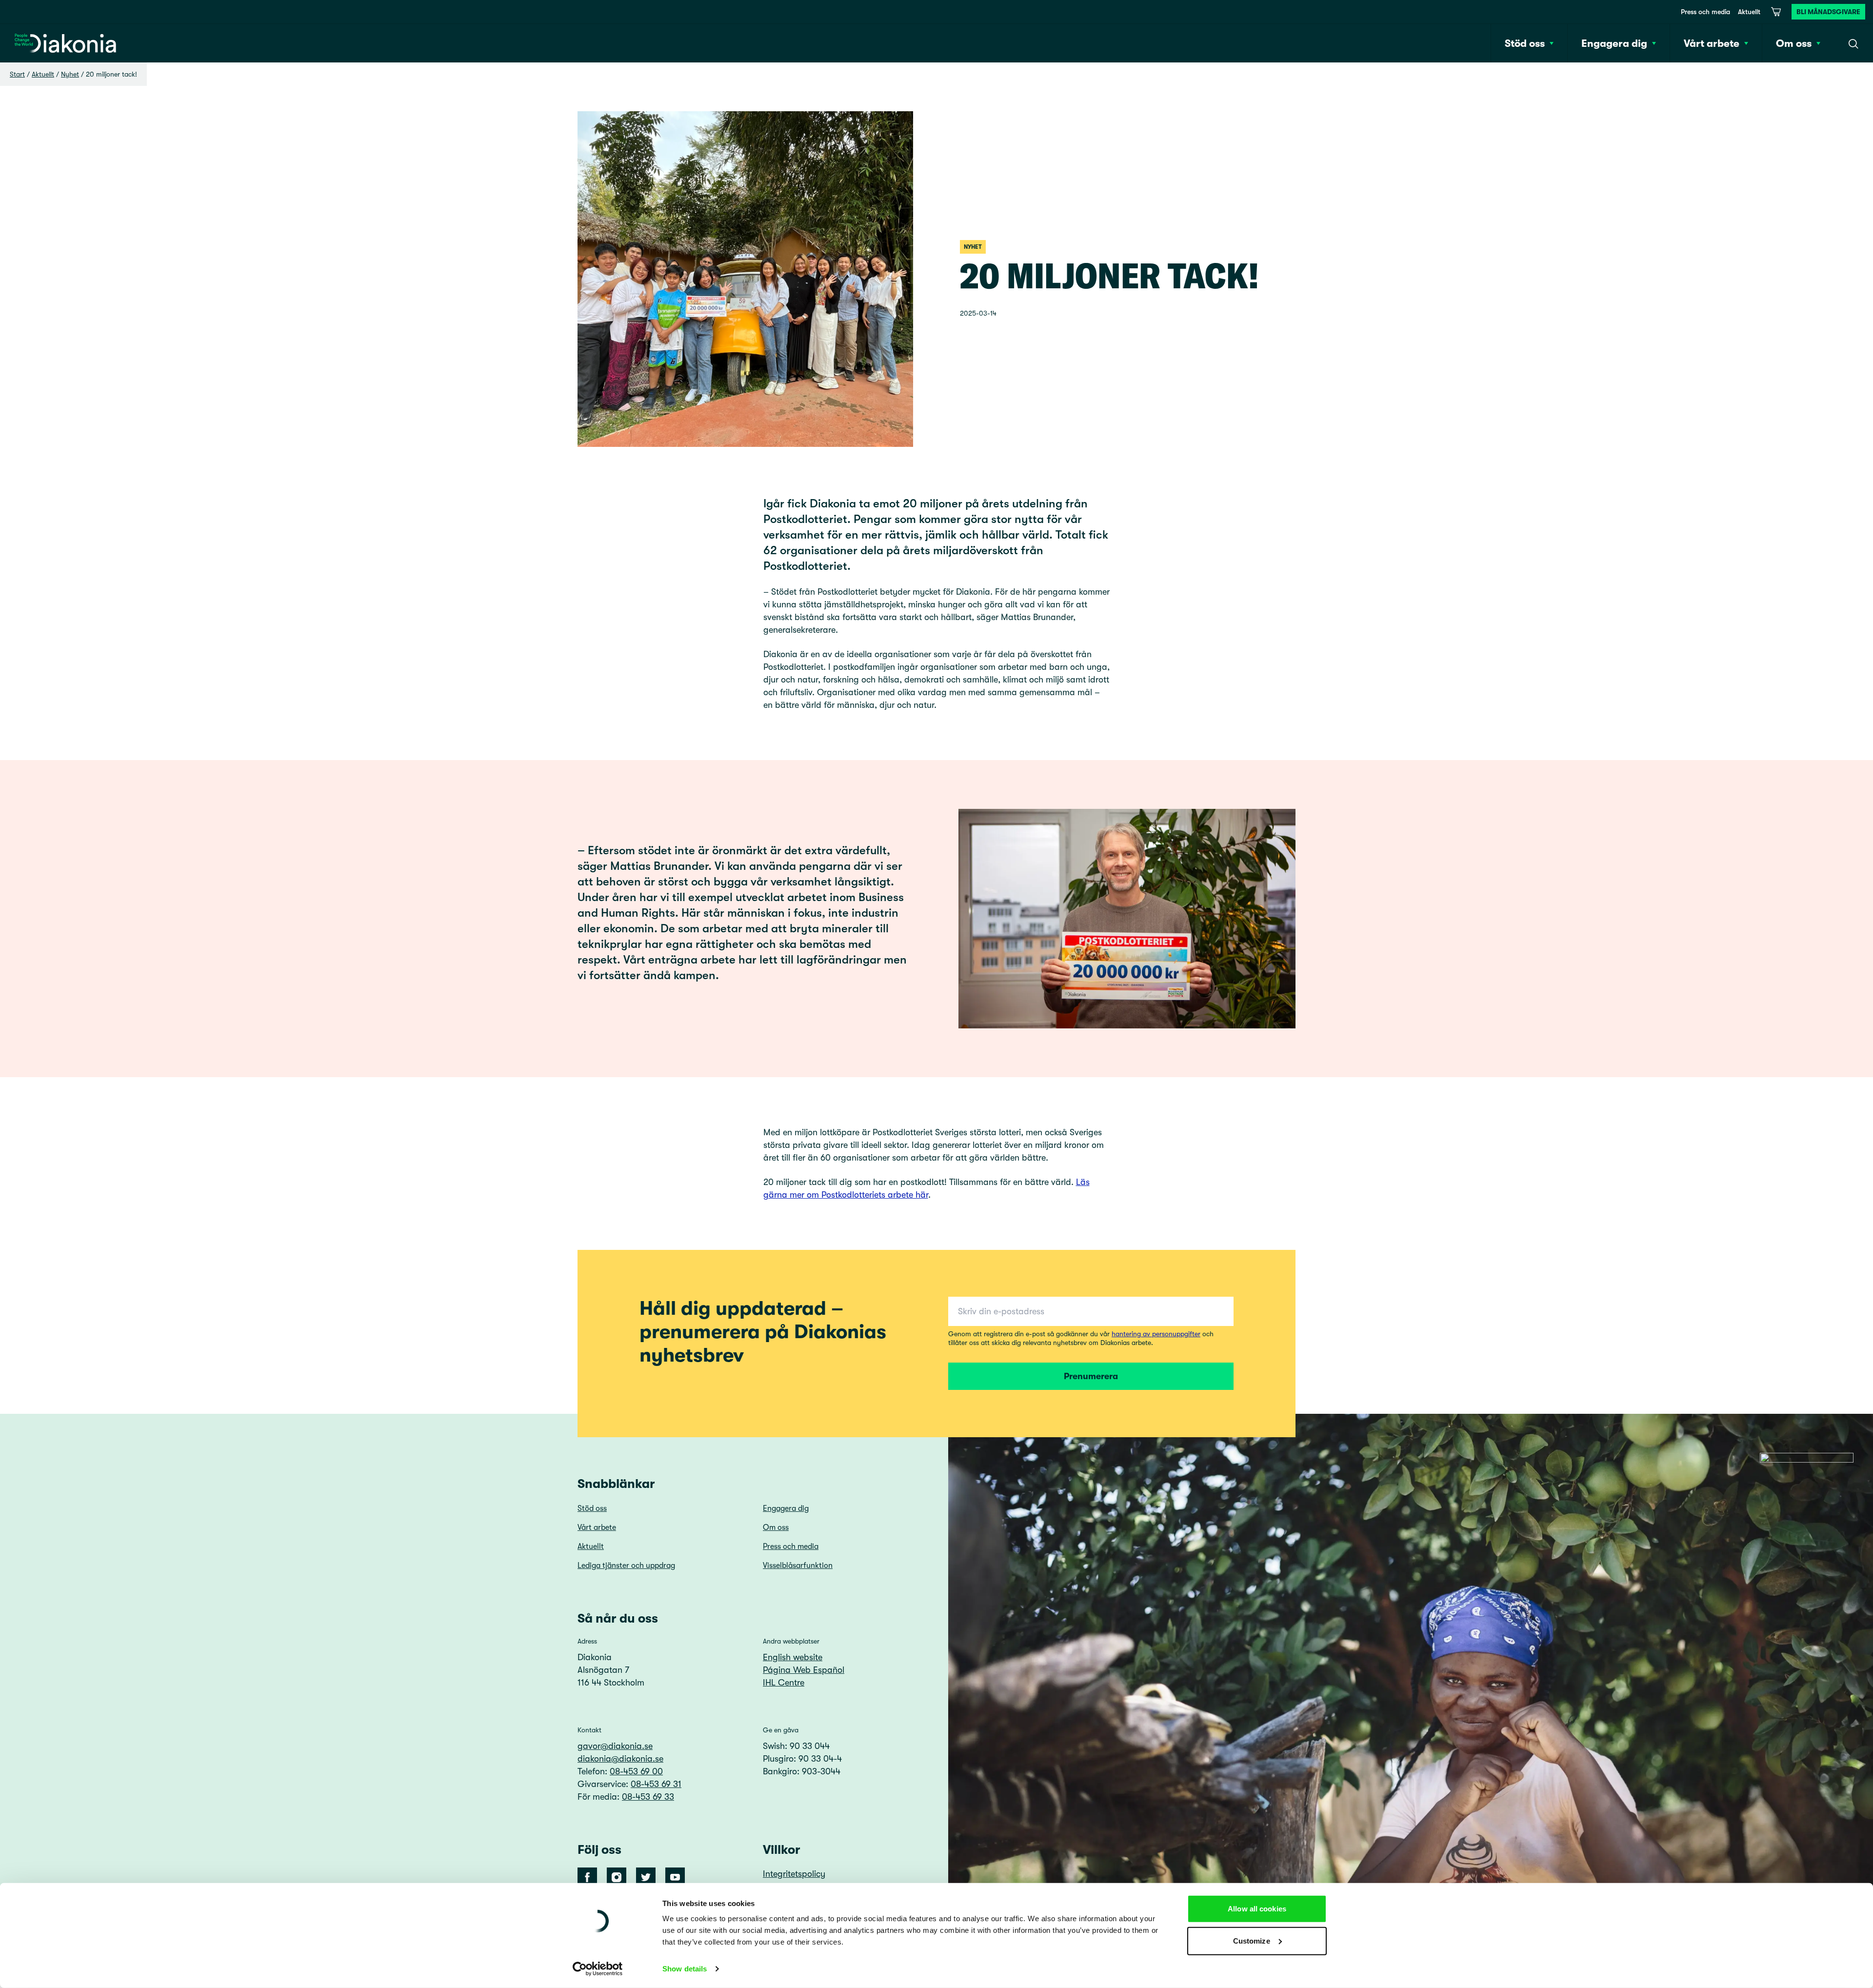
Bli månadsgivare (1828, 12)
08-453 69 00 (636, 1771)
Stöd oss (592, 1508)
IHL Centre (784, 1683)
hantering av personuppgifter (1156, 1334)
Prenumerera (1091, 1376)
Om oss (776, 1527)
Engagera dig (786, 1508)
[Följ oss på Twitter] (646, 1877)
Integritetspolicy (794, 1874)
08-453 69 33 (648, 1797)
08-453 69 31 (656, 1784)
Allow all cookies (1257, 1909)
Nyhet (70, 74)
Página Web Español (804, 1670)
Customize (1252, 1940)
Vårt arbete (597, 1527)
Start (17, 74)
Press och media (1705, 12)
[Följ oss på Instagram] (617, 1877)
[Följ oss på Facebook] (587, 1877)
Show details (685, 1969)
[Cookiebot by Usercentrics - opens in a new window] (598, 1969)
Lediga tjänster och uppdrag (626, 1566)
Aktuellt (1749, 12)
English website (793, 1657)
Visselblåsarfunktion (798, 1566)
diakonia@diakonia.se (620, 1759)
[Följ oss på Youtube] (675, 1877)
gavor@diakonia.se (615, 1746)
